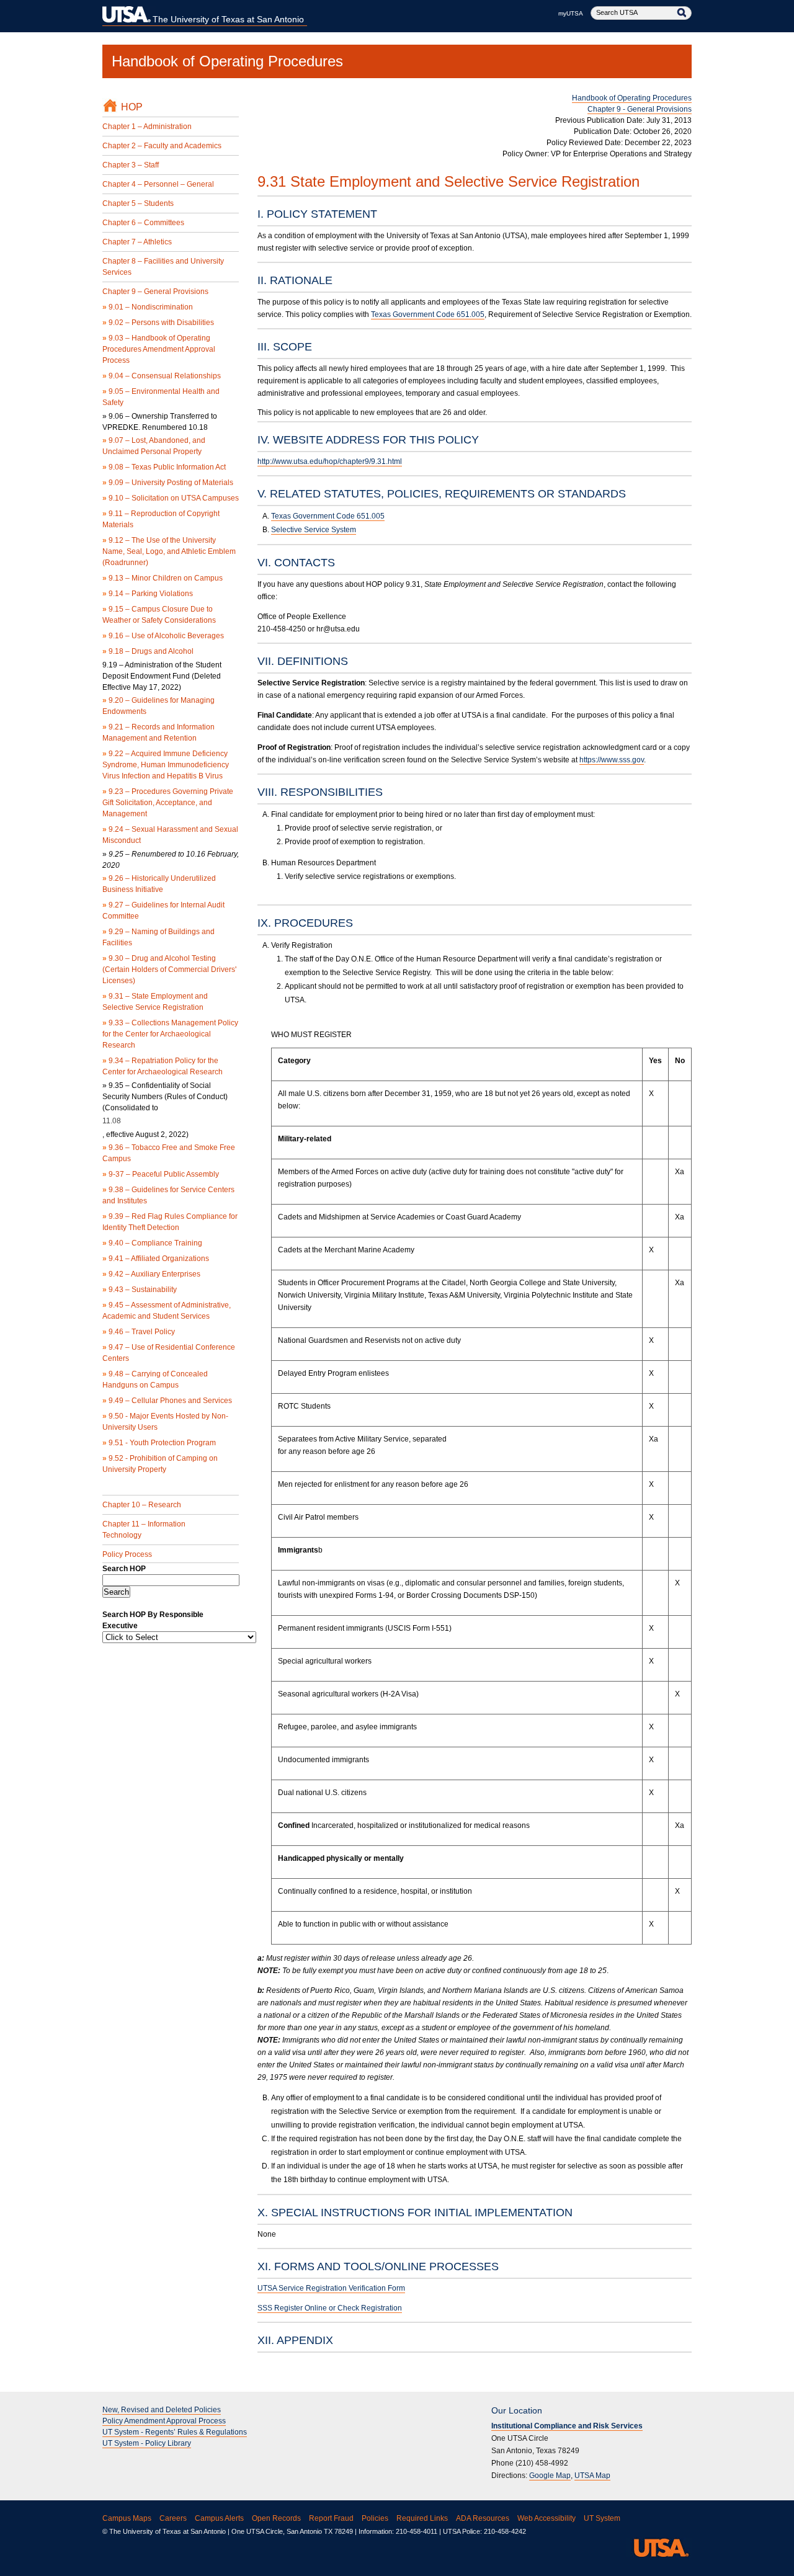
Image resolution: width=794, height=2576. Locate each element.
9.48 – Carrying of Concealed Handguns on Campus (155, 1379)
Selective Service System (314, 530)
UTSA (659, 2547)
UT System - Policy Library (147, 2443)
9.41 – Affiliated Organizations (156, 1259)
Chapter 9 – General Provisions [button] (155, 292)
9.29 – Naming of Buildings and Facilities (158, 937)
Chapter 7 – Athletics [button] (137, 242)
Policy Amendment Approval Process (164, 2421)
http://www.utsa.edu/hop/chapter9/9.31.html (330, 461)
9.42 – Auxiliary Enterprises (151, 1274)
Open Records (276, 2518)
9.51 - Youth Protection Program (159, 1443)
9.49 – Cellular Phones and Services (167, 1401)
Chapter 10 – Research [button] (142, 1505)
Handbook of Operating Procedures (227, 61)
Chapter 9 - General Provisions (640, 109)
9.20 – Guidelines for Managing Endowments (158, 706)
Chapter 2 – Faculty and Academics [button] (162, 146)
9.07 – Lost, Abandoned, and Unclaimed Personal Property (154, 446)
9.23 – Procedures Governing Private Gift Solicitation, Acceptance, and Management (168, 803)
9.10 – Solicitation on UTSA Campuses (171, 498)
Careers (173, 2518)
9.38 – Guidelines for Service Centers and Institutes (168, 1195)
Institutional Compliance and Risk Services (567, 2426)
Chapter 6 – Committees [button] (143, 223)
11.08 (112, 1121)
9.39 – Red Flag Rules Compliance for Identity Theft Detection (170, 1222)
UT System (602, 2518)
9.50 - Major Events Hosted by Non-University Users (165, 1422)
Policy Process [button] (127, 1554)
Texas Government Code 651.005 (428, 314)
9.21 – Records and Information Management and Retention (158, 733)
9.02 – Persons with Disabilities (158, 323)
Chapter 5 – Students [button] (138, 203)
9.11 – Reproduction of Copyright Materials (161, 519)
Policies (375, 2518)
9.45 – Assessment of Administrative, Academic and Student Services (167, 1311)
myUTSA (571, 13)
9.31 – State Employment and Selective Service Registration (155, 1002)
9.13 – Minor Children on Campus (163, 578)
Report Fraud (331, 2518)
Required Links (422, 2518)
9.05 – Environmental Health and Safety (161, 397)
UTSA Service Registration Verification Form (331, 2288)
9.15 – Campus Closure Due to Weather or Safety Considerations (159, 615)
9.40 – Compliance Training (152, 1243)
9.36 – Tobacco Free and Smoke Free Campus (169, 1153)
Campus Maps (127, 2518)
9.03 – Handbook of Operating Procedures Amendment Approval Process (159, 349)
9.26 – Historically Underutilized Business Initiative (159, 884)
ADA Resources (483, 2518)
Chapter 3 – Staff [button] (131, 165)
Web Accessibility (546, 2518)
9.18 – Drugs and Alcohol (148, 651)
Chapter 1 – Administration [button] (147, 127)
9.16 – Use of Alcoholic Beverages (163, 636)
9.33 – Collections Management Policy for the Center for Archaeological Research (170, 1034)
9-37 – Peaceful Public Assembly (161, 1174)
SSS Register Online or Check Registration (330, 2308)
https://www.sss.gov (612, 760)
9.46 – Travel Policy (139, 1332)
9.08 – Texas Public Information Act (164, 467)
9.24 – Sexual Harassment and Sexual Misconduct (170, 835)
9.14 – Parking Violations (148, 594)
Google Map (550, 2476)
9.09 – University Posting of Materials (168, 483)
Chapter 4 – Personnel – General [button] (158, 184)
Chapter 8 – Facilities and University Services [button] (163, 267)
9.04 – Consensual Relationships (162, 376)
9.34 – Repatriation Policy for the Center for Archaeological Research (163, 1066)
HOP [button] (132, 107)
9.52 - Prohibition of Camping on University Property (160, 1464)
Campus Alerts (219, 2518)
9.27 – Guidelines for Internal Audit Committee (163, 911)
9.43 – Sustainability (140, 1290)
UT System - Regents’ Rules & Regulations (175, 2432)
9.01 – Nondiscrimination (148, 307)
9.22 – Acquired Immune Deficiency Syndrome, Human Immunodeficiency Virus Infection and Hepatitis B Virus (166, 765)
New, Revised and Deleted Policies (162, 2410)
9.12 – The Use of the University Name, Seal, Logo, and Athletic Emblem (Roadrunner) (169, 551)
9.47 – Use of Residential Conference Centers (169, 1353)
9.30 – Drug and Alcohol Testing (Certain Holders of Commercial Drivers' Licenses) (169, 969)
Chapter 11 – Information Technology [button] (144, 1530)
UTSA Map (592, 2476)
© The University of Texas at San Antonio (164, 2531)
